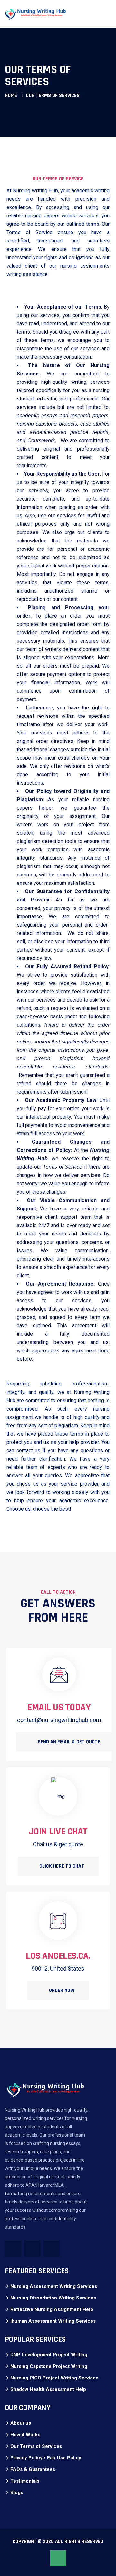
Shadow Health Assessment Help (48, 2389)
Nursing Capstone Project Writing (49, 2366)
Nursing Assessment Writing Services (54, 2286)
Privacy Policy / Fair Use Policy (46, 2458)
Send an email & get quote (69, 1742)
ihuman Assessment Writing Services (53, 2321)
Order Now (62, 1990)
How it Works (25, 2435)
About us (21, 2423)
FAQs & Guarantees (33, 2469)
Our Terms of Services (36, 2446)
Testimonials (25, 2481)
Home (11, 96)
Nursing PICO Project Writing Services (54, 2378)
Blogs (17, 2492)
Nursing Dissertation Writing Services (53, 2298)
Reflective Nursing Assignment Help (52, 2309)
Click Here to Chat (62, 1866)
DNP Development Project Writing (49, 2355)
